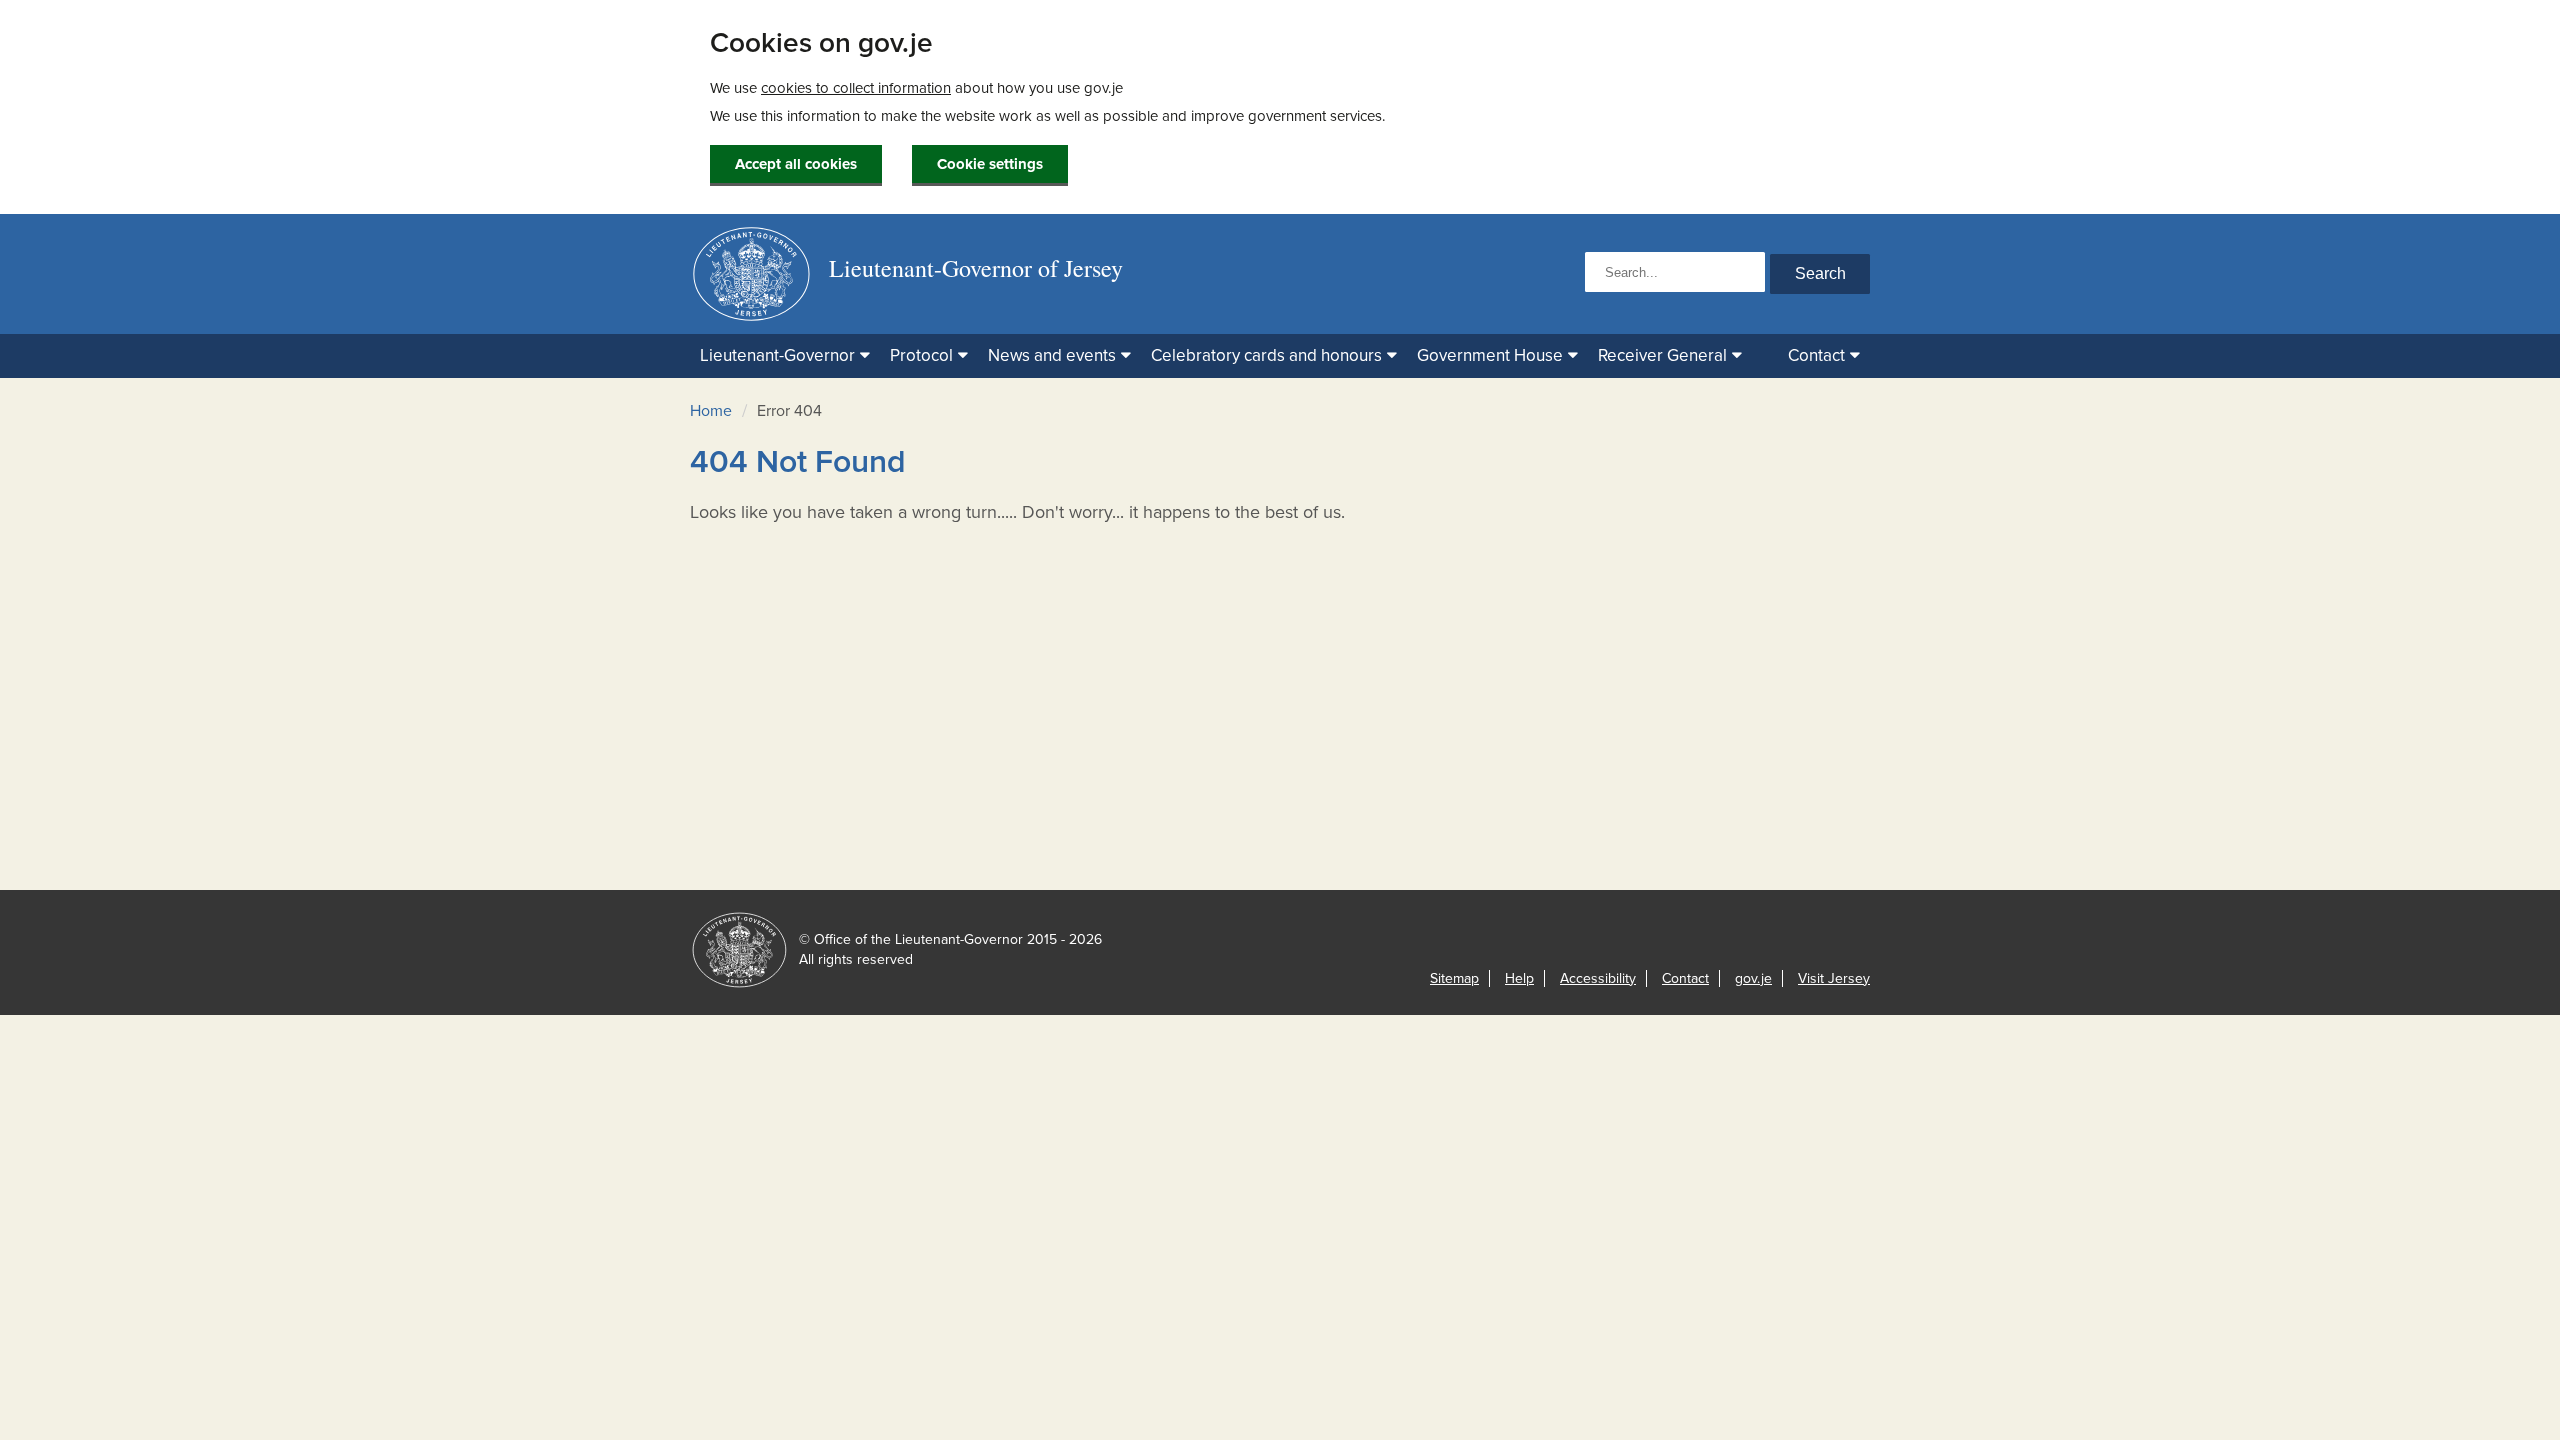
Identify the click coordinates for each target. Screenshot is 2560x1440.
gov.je (1753, 978)
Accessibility (1598, 978)
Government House (1490, 355)
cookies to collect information (856, 88)
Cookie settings (990, 164)
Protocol (921, 355)
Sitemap (1454, 978)
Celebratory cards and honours (1266, 355)
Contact (1816, 355)
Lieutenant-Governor (777, 355)
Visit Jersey (1834, 978)
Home (711, 411)
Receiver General (1662, 355)
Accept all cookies (796, 164)
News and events (1052, 355)
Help (1519, 978)
